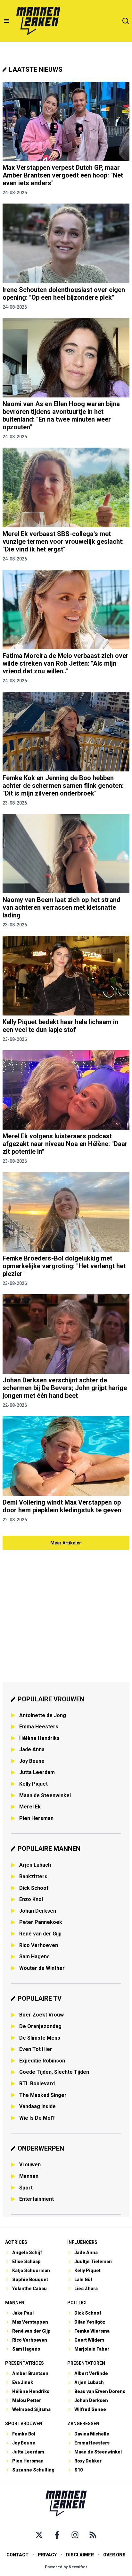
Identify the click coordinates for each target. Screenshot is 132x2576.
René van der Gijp (40, 1934)
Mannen (29, 2176)
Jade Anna (32, 1749)
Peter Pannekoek (41, 1922)
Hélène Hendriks (39, 1738)
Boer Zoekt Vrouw (41, 2015)
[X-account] (39, 2535)
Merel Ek (30, 1807)
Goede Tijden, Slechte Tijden (54, 2072)
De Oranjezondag (40, 2026)
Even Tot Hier (36, 2049)
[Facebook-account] (57, 2535)
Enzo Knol (31, 1899)
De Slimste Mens (40, 2038)
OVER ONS (114, 2555)
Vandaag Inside (37, 2106)
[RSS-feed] (93, 2535)
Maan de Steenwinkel (45, 1795)
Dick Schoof (34, 1888)
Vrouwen (30, 2165)
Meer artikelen (66, 1543)
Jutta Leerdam (37, 1772)
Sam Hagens (34, 1957)
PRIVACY (47, 2555)
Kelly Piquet (33, 1784)
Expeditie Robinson (42, 2061)
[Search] (126, 21)
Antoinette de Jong (43, 1715)
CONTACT (17, 2555)
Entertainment (37, 2199)
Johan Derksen (38, 1911)
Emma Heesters (39, 1727)
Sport (26, 2188)
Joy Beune (32, 1761)
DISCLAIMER (80, 2555)
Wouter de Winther (42, 1968)
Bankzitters (33, 1876)
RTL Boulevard (37, 2084)
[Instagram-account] (75, 2535)
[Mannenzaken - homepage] (38, 21)
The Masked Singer (43, 2095)
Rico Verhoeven (39, 1945)
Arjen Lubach (35, 1865)
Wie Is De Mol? (37, 2118)
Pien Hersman (36, 1818)
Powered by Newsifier (66, 2567)
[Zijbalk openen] (6, 21)
